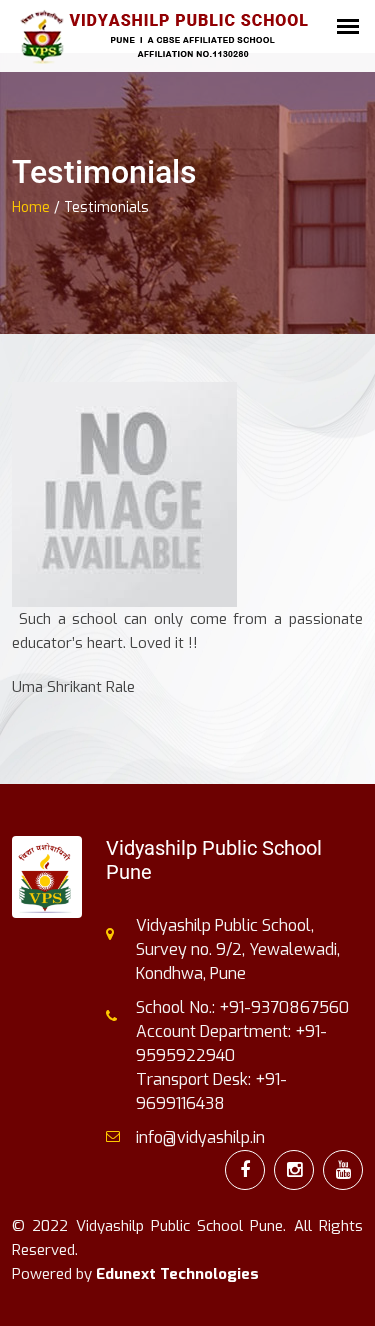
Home (31, 207)
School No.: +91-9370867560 (242, 1007)
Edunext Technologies (177, 1274)
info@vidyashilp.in (200, 1137)
